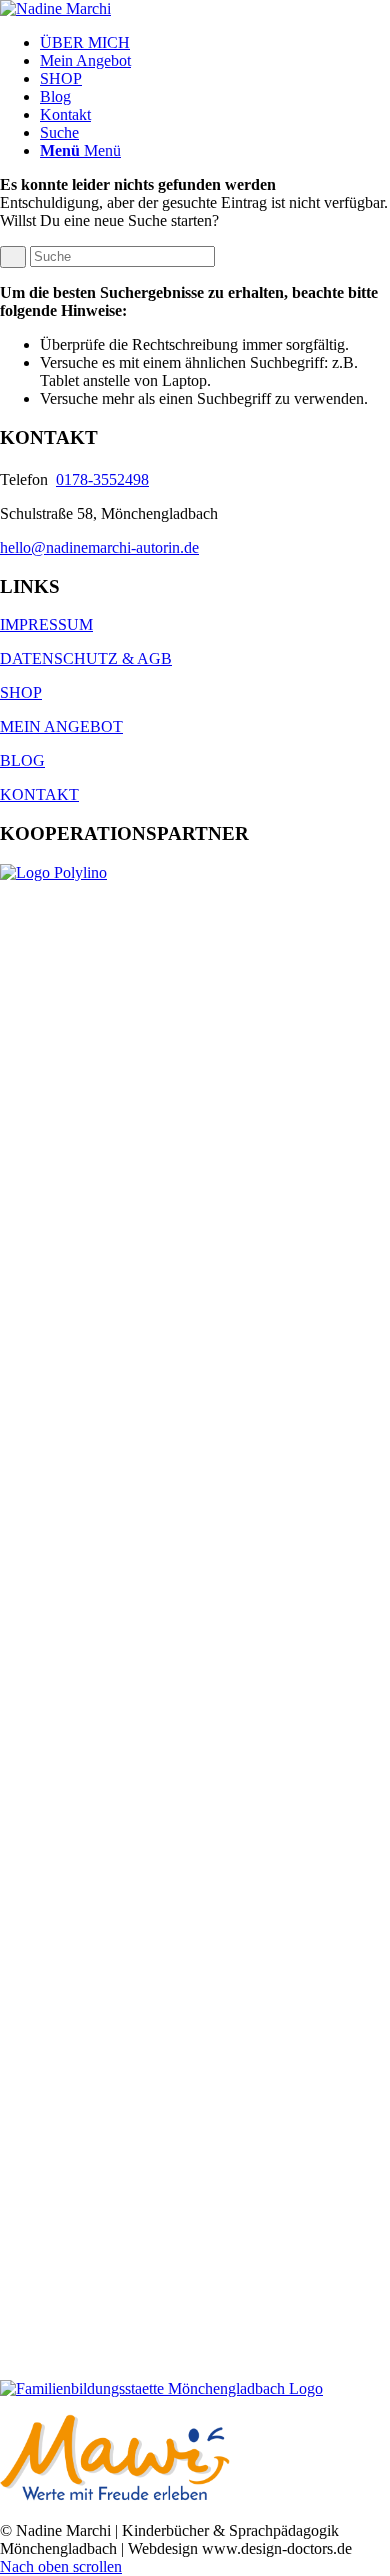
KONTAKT (39, 794)
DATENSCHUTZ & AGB (86, 658)
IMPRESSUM (46, 624)
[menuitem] (215, 43)
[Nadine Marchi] (55, 8)
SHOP (21, 692)
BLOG (22, 760)
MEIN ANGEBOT (61, 726)
